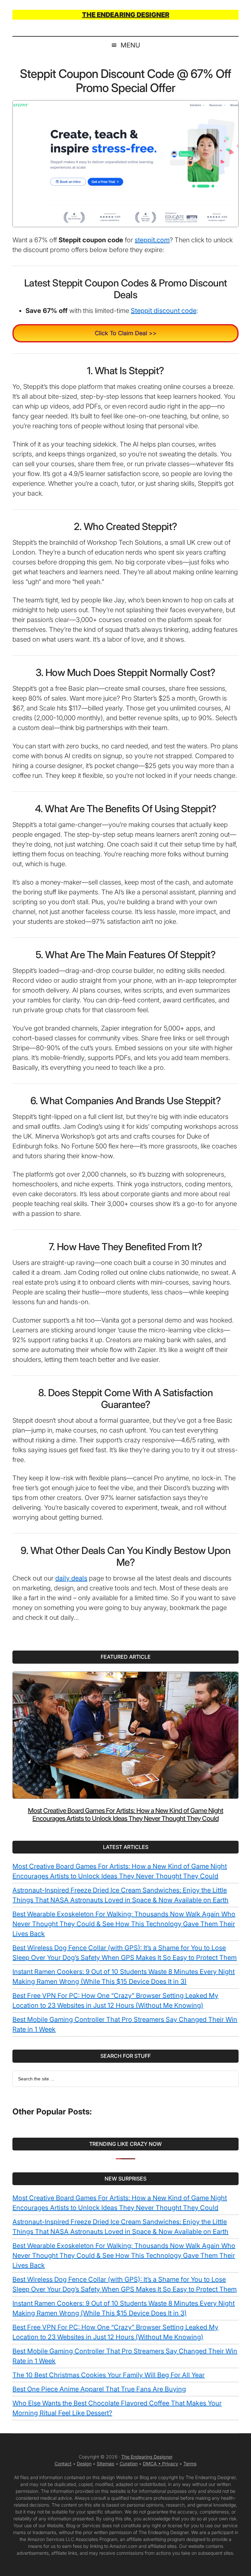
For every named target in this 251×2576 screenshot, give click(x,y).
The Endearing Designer (147, 2457)
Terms (190, 2464)
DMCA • (152, 2464)
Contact (63, 2464)
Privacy (170, 2464)
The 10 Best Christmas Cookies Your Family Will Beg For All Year (109, 2375)
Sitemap (106, 2464)
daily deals (71, 1578)
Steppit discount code (164, 311)
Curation (129, 2464)
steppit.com (152, 240)
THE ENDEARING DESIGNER (126, 15)
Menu (130, 45)
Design (84, 2464)
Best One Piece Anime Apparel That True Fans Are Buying (99, 2389)
